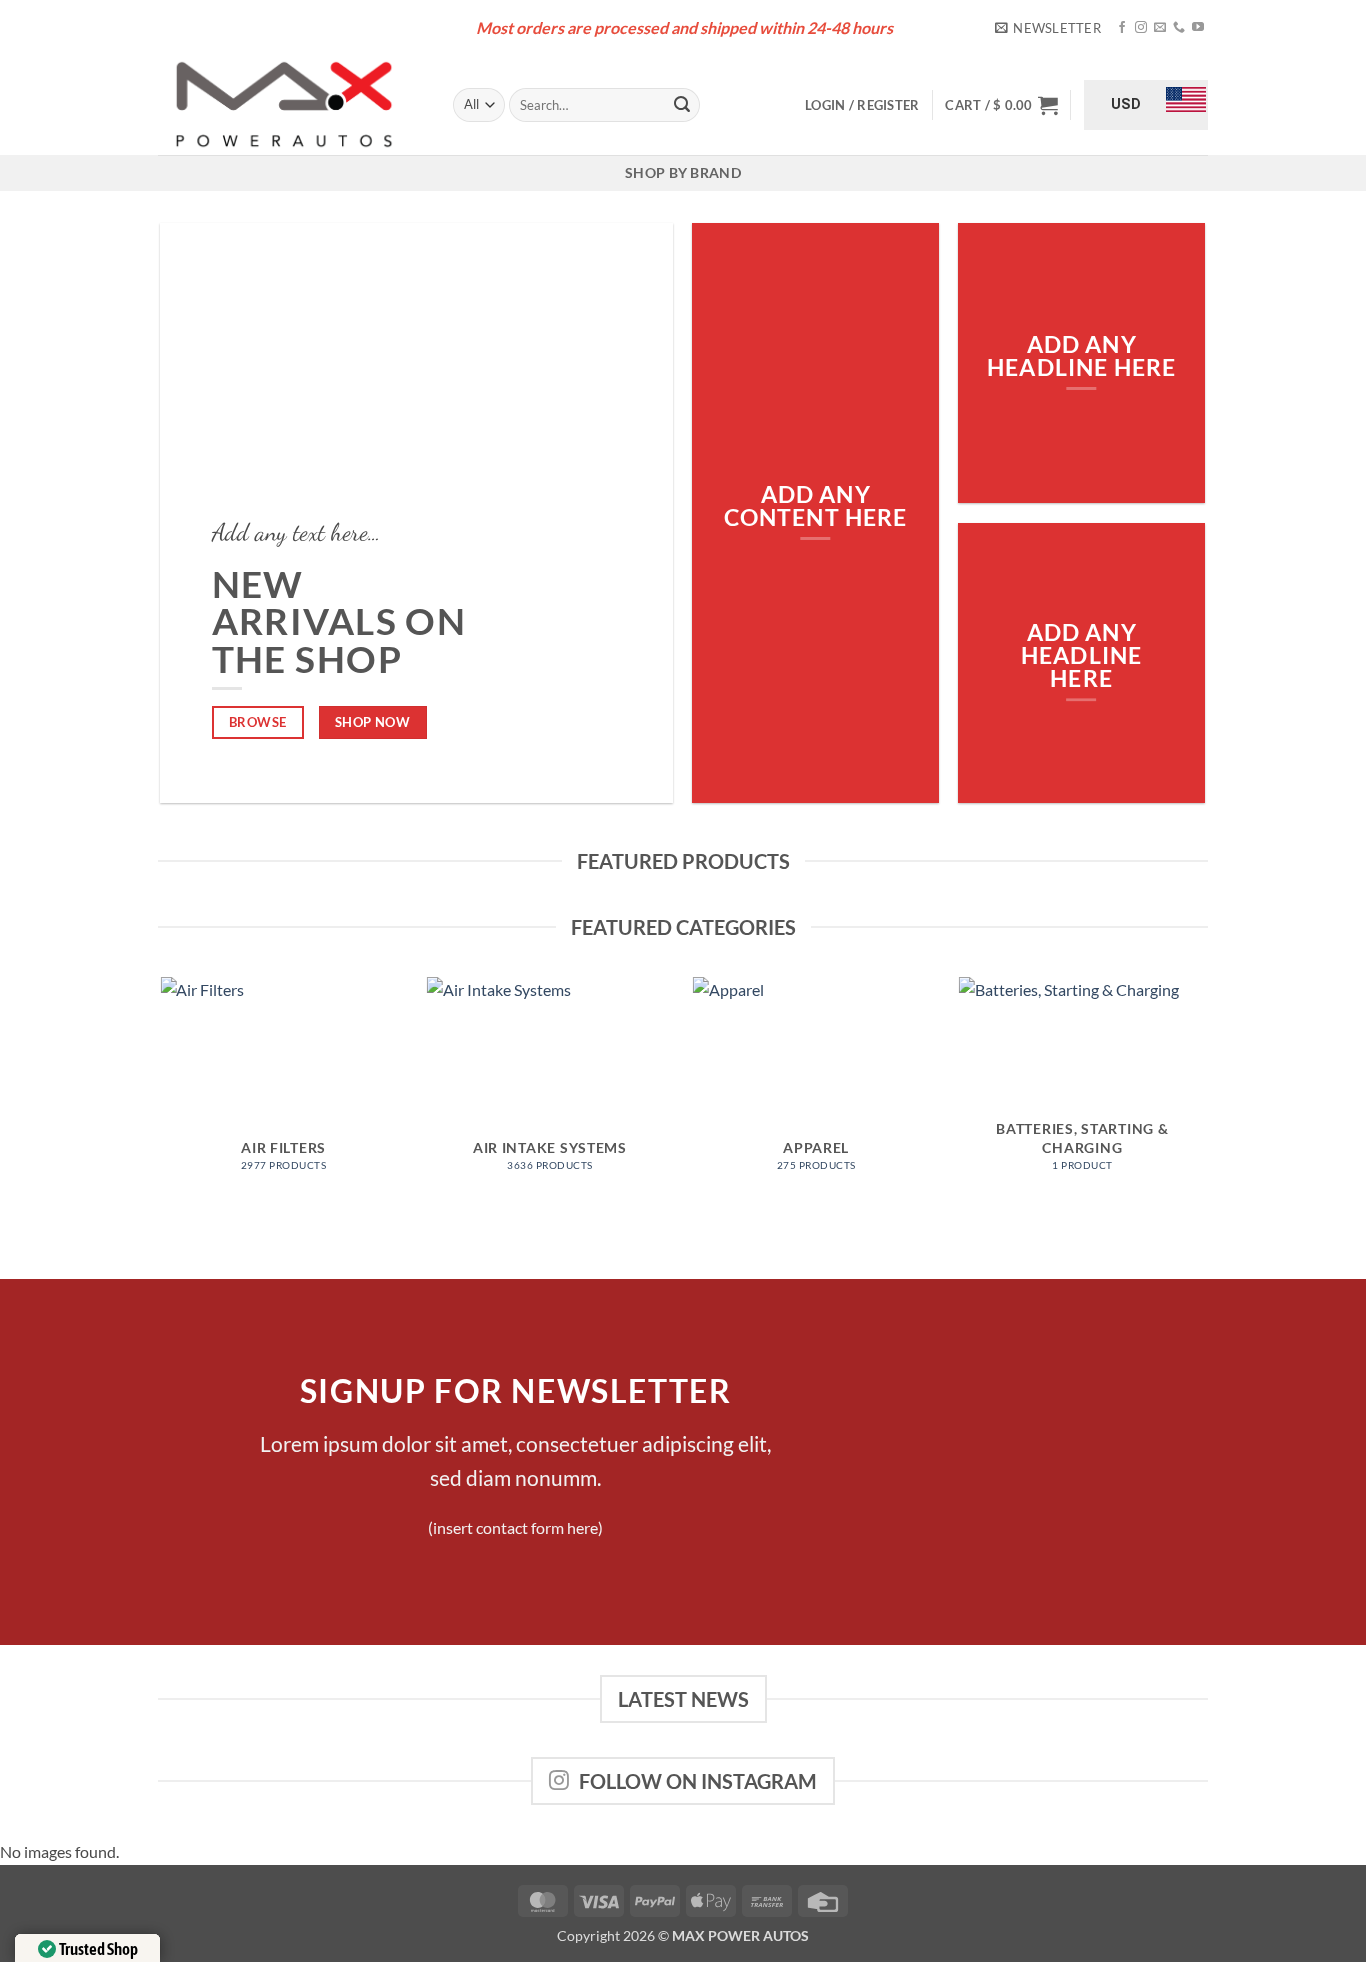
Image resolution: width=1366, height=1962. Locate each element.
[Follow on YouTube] (1198, 28)
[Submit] (682, 105)
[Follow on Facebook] (1122, 28)
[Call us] (1179, 28)
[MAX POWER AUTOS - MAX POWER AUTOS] (290, 105)
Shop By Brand (683, 172)
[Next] (1205, 1108)
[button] (1048, 28)
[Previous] (162, 1108)
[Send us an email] (1160, 28)
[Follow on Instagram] (1141, 28)
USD (1126, 104)
